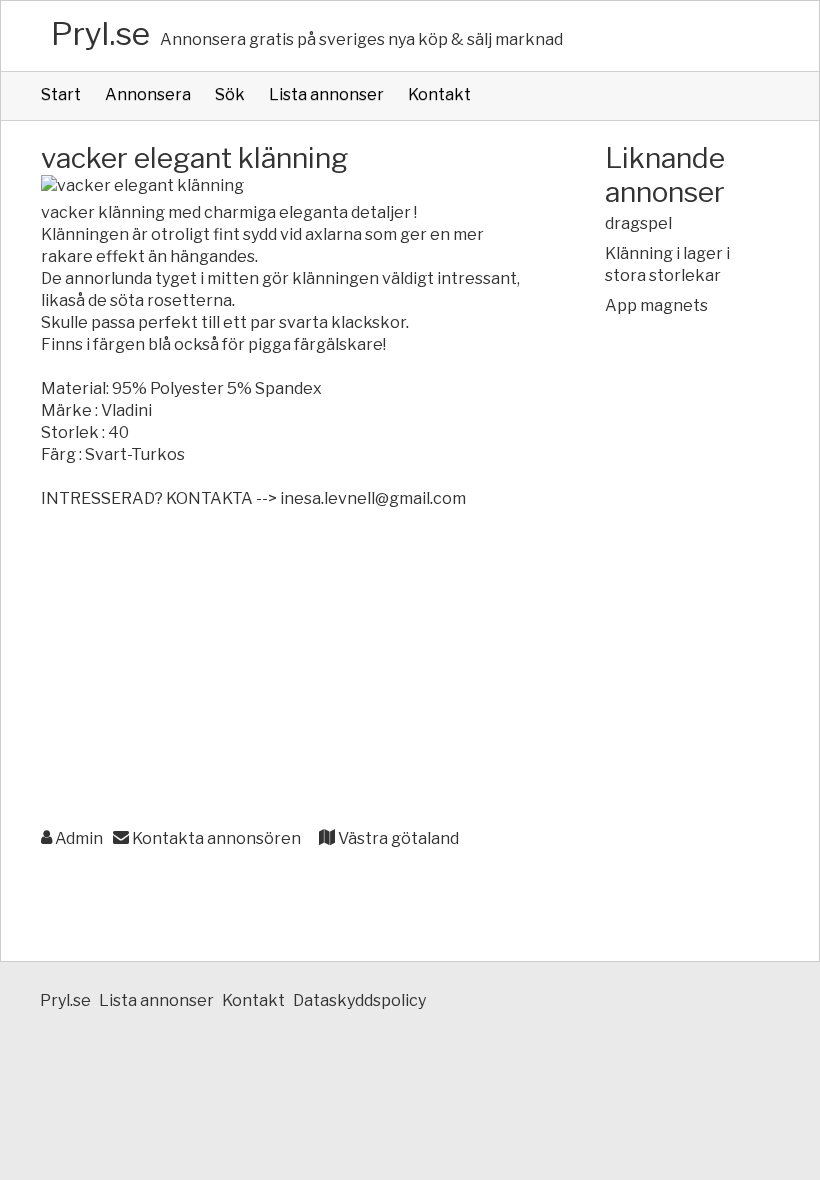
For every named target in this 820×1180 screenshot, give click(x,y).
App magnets (656, 305)
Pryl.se (100, 33)
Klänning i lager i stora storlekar (667, 264)
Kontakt (439, 94)
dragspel (638, 223)
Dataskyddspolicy (359, 1000)
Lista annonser (326, 94)
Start (61, 94)
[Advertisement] (283, 670)
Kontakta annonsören (215, 838)
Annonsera (148, 94)
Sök (230, 94)
